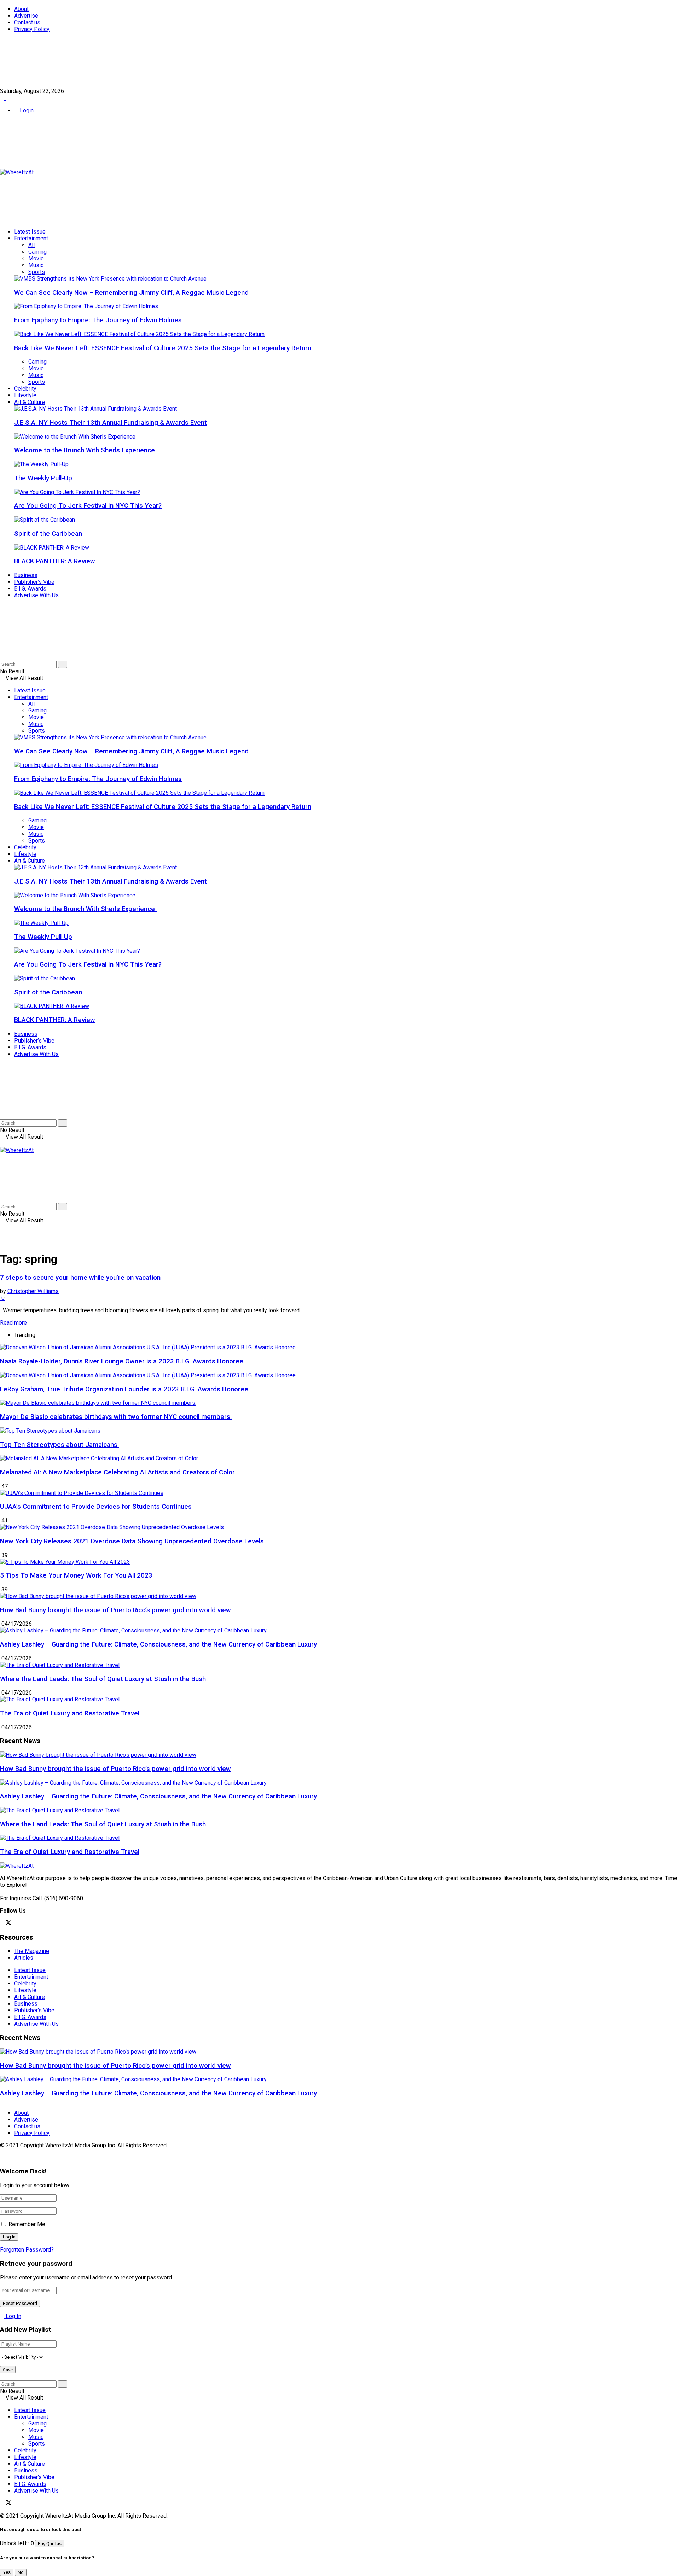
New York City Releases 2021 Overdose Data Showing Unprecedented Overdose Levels (132, 1541)
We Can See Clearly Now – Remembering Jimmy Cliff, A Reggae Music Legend (131, 293)
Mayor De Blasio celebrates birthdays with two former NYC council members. (116, 1417)
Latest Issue (30, 232)
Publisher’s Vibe (34, 582)
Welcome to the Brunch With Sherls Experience (85, 450)
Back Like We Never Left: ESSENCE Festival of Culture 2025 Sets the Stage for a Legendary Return (163, 348)
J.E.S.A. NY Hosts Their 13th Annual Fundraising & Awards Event (111, 423)
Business (26, 575)
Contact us (27, 22)
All (31, 245)
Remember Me (27, 2224)
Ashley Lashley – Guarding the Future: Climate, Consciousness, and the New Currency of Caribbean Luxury (158, 1644)
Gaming (37, 252)
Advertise (26, 16)
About (21, 9)
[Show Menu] (2, 1143)
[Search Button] (2, 657)
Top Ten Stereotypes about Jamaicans (60, 1445)
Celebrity (25, 389)
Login (26, 110)
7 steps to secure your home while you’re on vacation (80, 1278)
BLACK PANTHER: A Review (55, 561)
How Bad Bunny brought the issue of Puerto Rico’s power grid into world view (115, 1610)
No (21, 2572)
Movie (36, 259)
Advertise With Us (36, 595)
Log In (13, 2316)
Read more (13, 1323)
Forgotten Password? (27, 2250)
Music (36, 265)
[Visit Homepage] (17, 172)
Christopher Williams (33, 1291)
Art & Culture (30, 402)
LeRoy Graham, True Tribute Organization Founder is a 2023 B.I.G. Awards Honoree (124, 1389)
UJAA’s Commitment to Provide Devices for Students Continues (96, 1507)
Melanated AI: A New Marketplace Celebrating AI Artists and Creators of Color (117, 1472)
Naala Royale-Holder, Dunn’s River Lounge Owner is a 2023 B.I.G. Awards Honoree (122, 1361)
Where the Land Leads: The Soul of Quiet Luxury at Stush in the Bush (103, 1679)
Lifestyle (25, 395)
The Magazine (32, 1951)
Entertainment (31, 238)
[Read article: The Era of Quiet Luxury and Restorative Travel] (339, 1838)
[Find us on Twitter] (8, 98)
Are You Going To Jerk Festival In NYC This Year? (88, 506)
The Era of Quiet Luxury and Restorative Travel (70, 1713)
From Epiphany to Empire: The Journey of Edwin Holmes (98, 320)
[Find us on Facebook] (3, 98)
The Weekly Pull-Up (43, 478)
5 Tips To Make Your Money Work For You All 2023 (76, 1575)
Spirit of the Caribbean (48, 534)
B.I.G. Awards (30, 589)
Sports (37, 272)
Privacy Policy (32, 29)
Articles (24, 1958)
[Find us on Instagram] (15, 1923)
